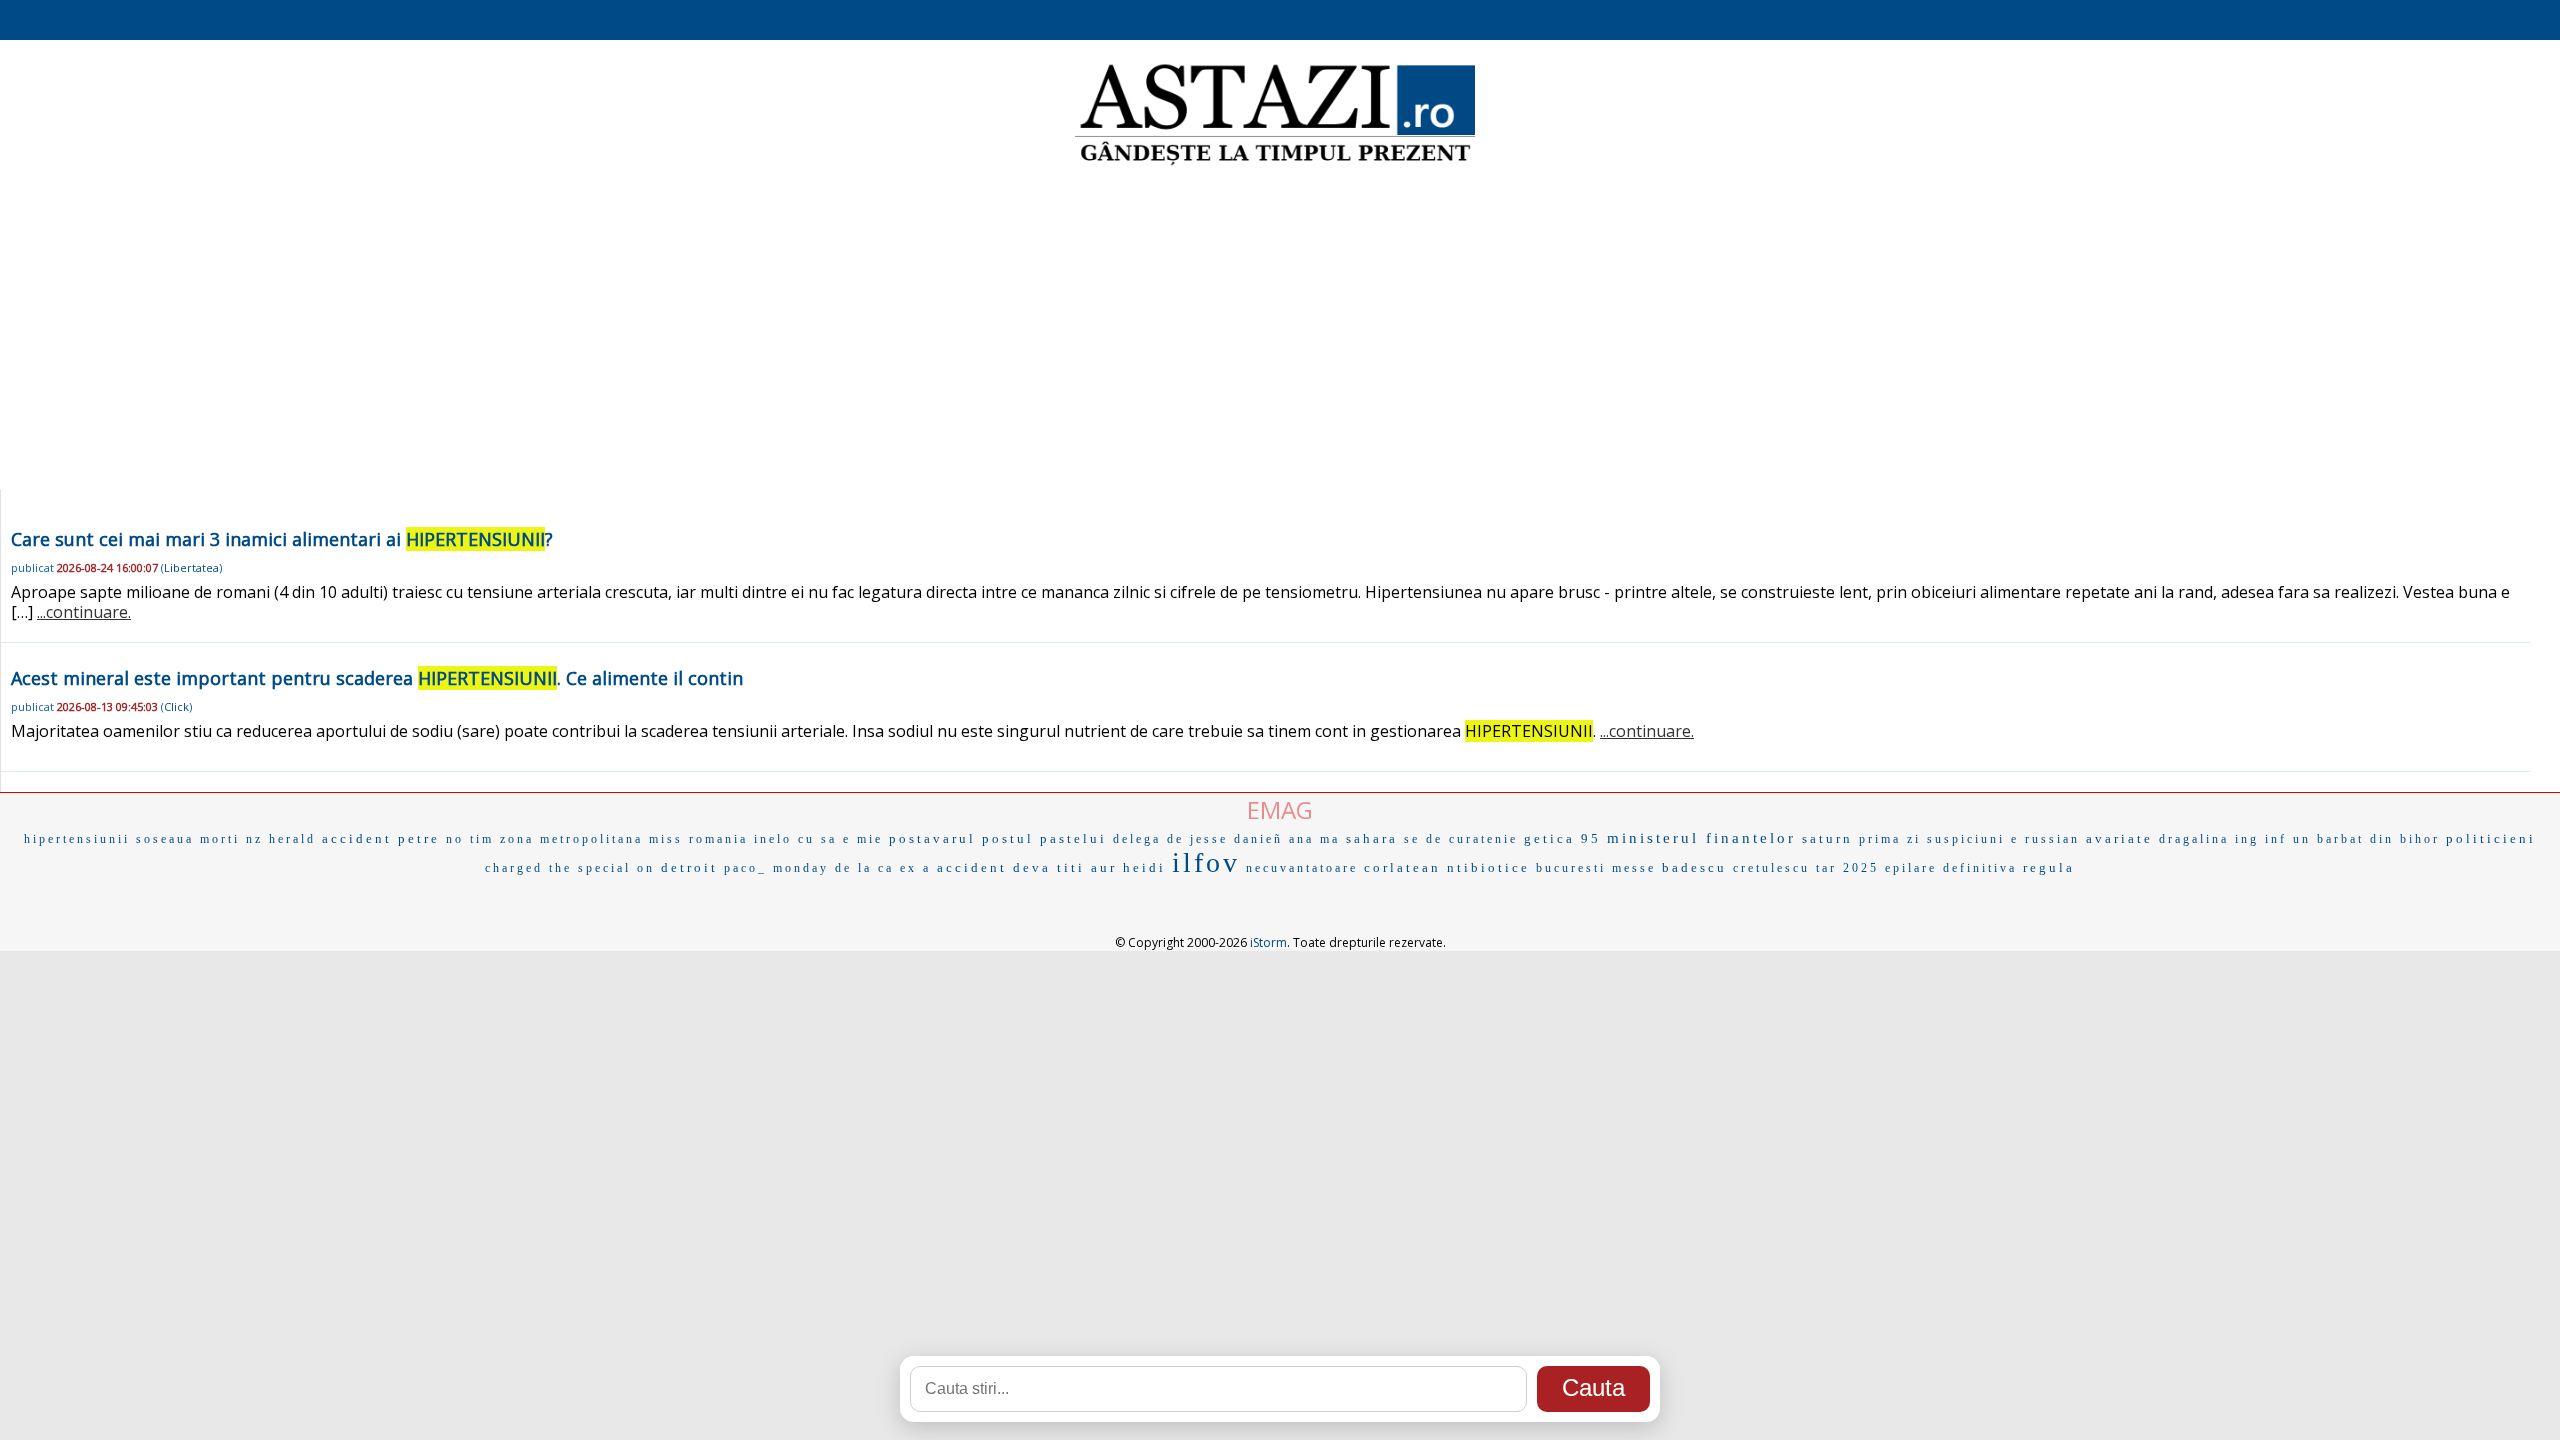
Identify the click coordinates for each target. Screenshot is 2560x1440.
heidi (1144, 867)
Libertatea (191, 567)
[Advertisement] (1280, 330)
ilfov (1206, 862)
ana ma (1314, 839)
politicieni (2491, 838)
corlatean (1402, 867)
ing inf (2261, 839)
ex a (915, 868)
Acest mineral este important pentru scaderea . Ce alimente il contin (377, 678)
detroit (689, 867)
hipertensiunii (77, 839)
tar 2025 (1847, 868)
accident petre (381, 838)
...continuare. (84, 612)
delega (1137, 839)
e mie (863, 839)
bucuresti (1571, 868)
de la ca (864, 868)
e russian (2045, 839)
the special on (602, 868)
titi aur (1087, 867)
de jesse (1197, 839)
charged (514, 868)
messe (1634, 868)
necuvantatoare (1302, 868)
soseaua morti (188, 839)
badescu (1694, 867)
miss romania (698, 839)
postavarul (932, 838)
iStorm (1268, 942)
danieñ (1258, 839)
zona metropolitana (571, 839)
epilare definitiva (1951, 868)
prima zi (1890, 839)
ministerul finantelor (1701, 838)
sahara (1372, 838)
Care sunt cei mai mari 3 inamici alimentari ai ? (282, 539)
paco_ (745, 868)
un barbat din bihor (2366, 839)
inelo (773, 839)
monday (801, 868)
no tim (470, 839)
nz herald (281, 839)
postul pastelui (1044, 838)
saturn (1827, 838)
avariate (2119, 838)
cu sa (817, 839)
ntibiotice (1488, 867)
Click (176, 706)
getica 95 (1562, 838)
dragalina (2194, 839)
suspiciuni (1966, 839)
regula (2049, 867)
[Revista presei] (1275, 163)
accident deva (994, 867)
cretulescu (1771, 868)
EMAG (1280, 809)
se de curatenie (1461, 839)
